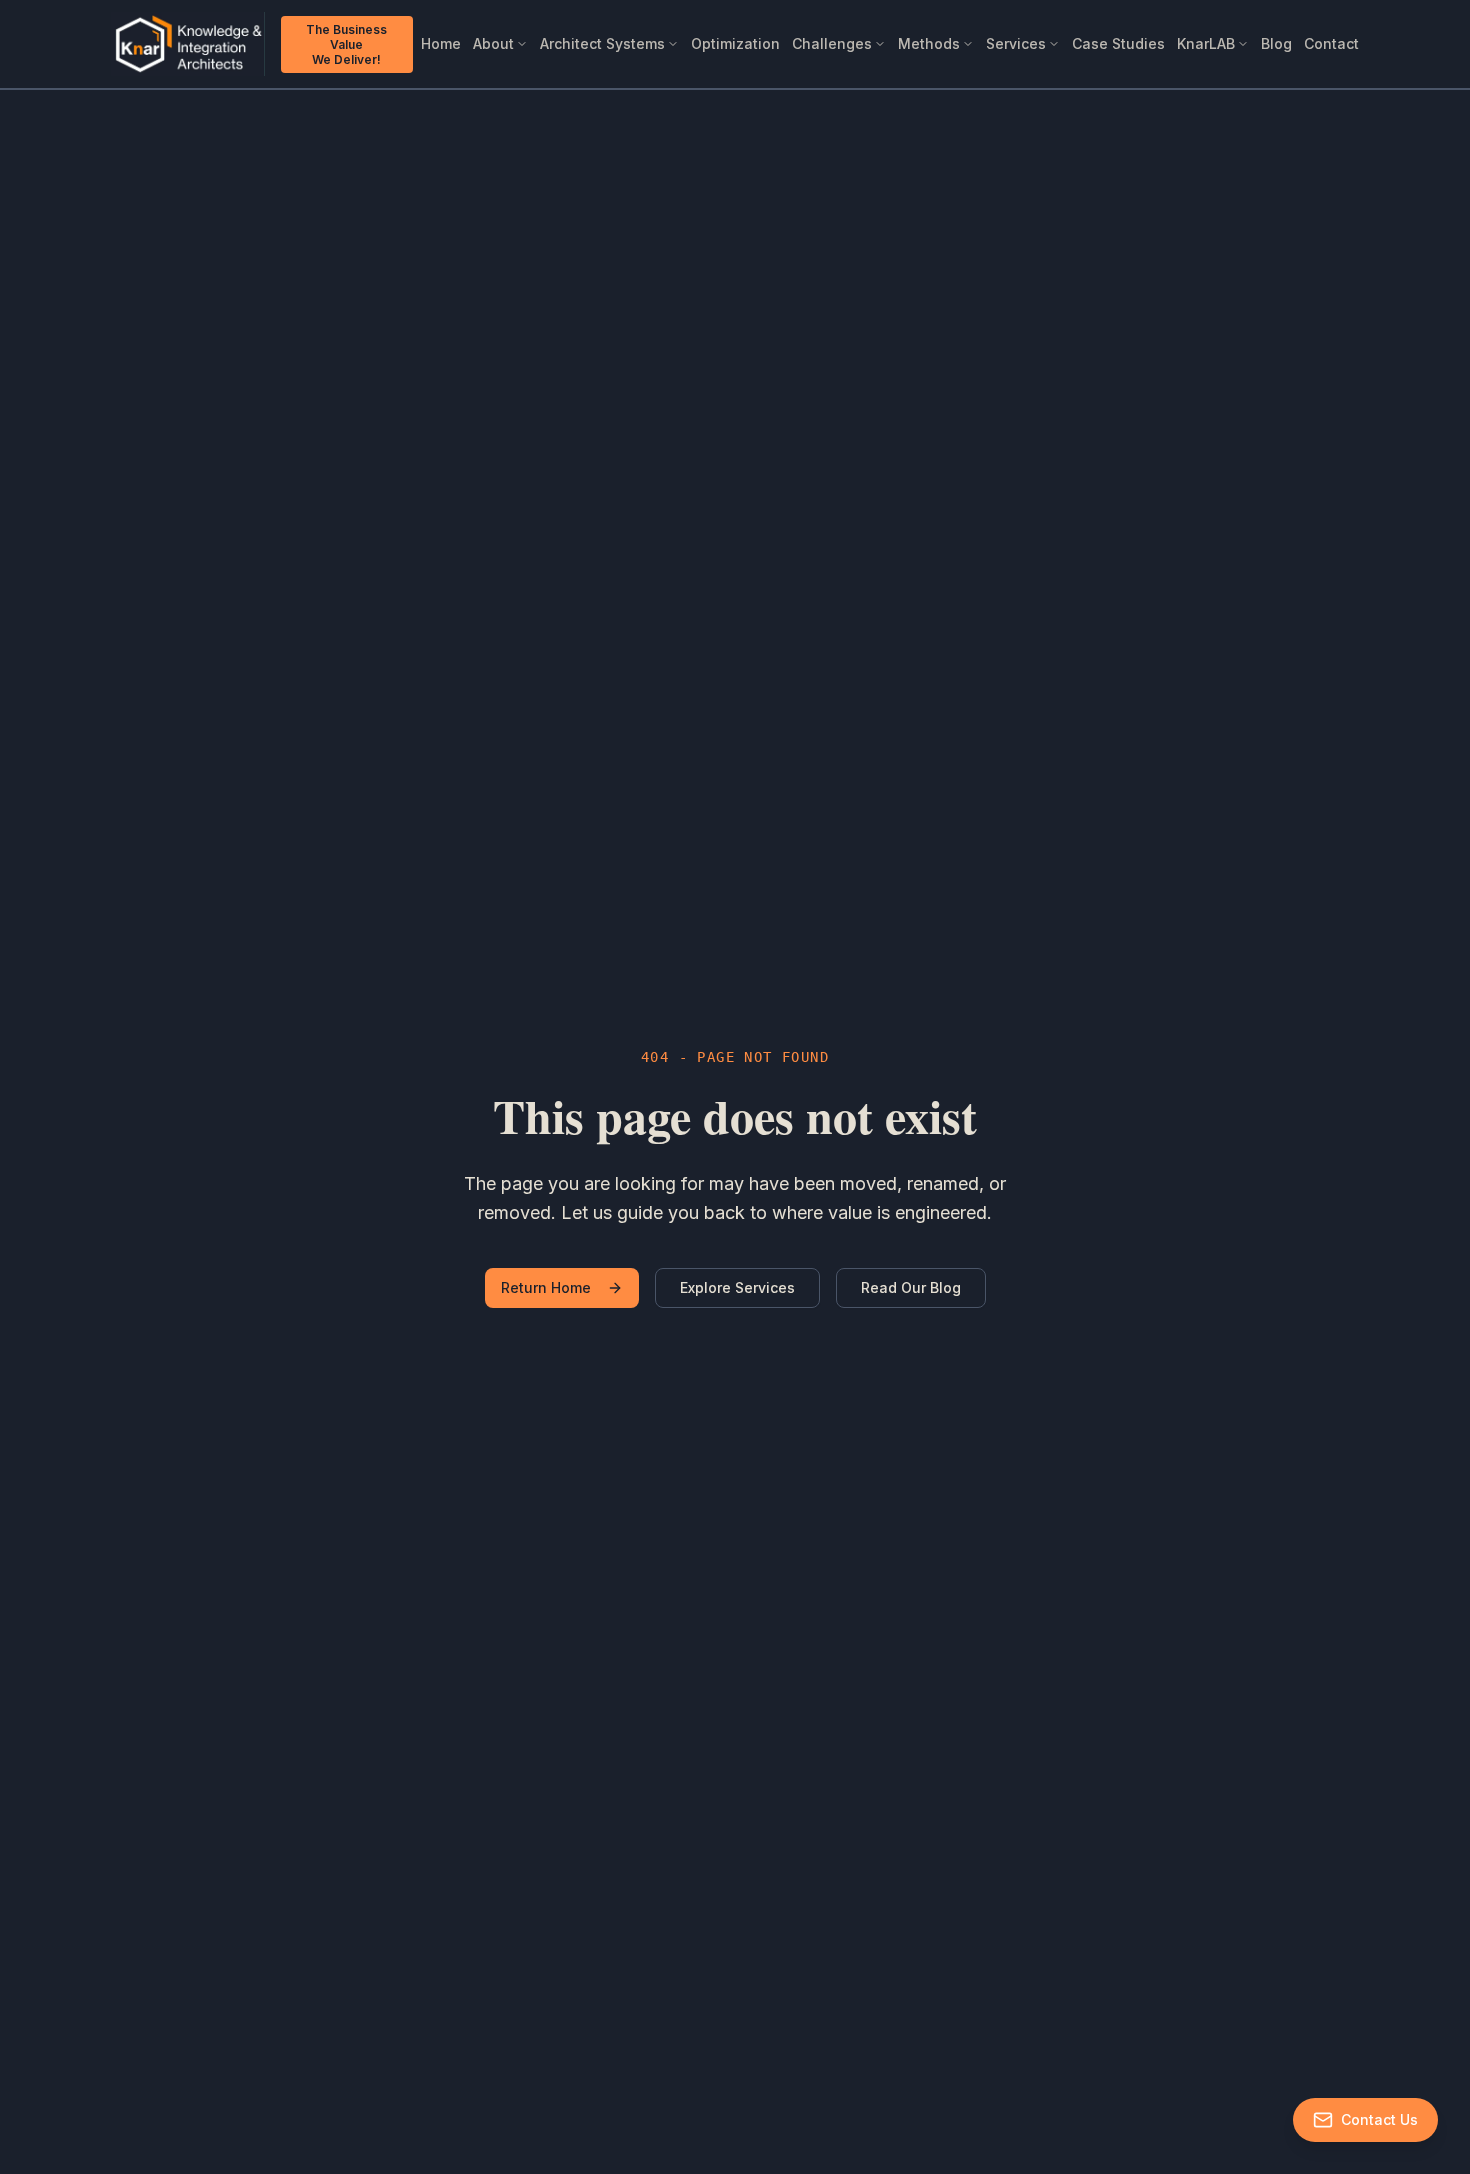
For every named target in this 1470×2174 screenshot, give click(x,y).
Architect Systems (602, 43)
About (493, 43)
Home (441, 43)
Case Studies (1118, 43)
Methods (929, 43)
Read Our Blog (911, 1287)
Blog (1276, 43)
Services (1016, 43)
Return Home (546, 1287)
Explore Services (737, 1287)
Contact (1331, 43)
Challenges (832, 43)
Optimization (735, 43)
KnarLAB (1206, 43)
